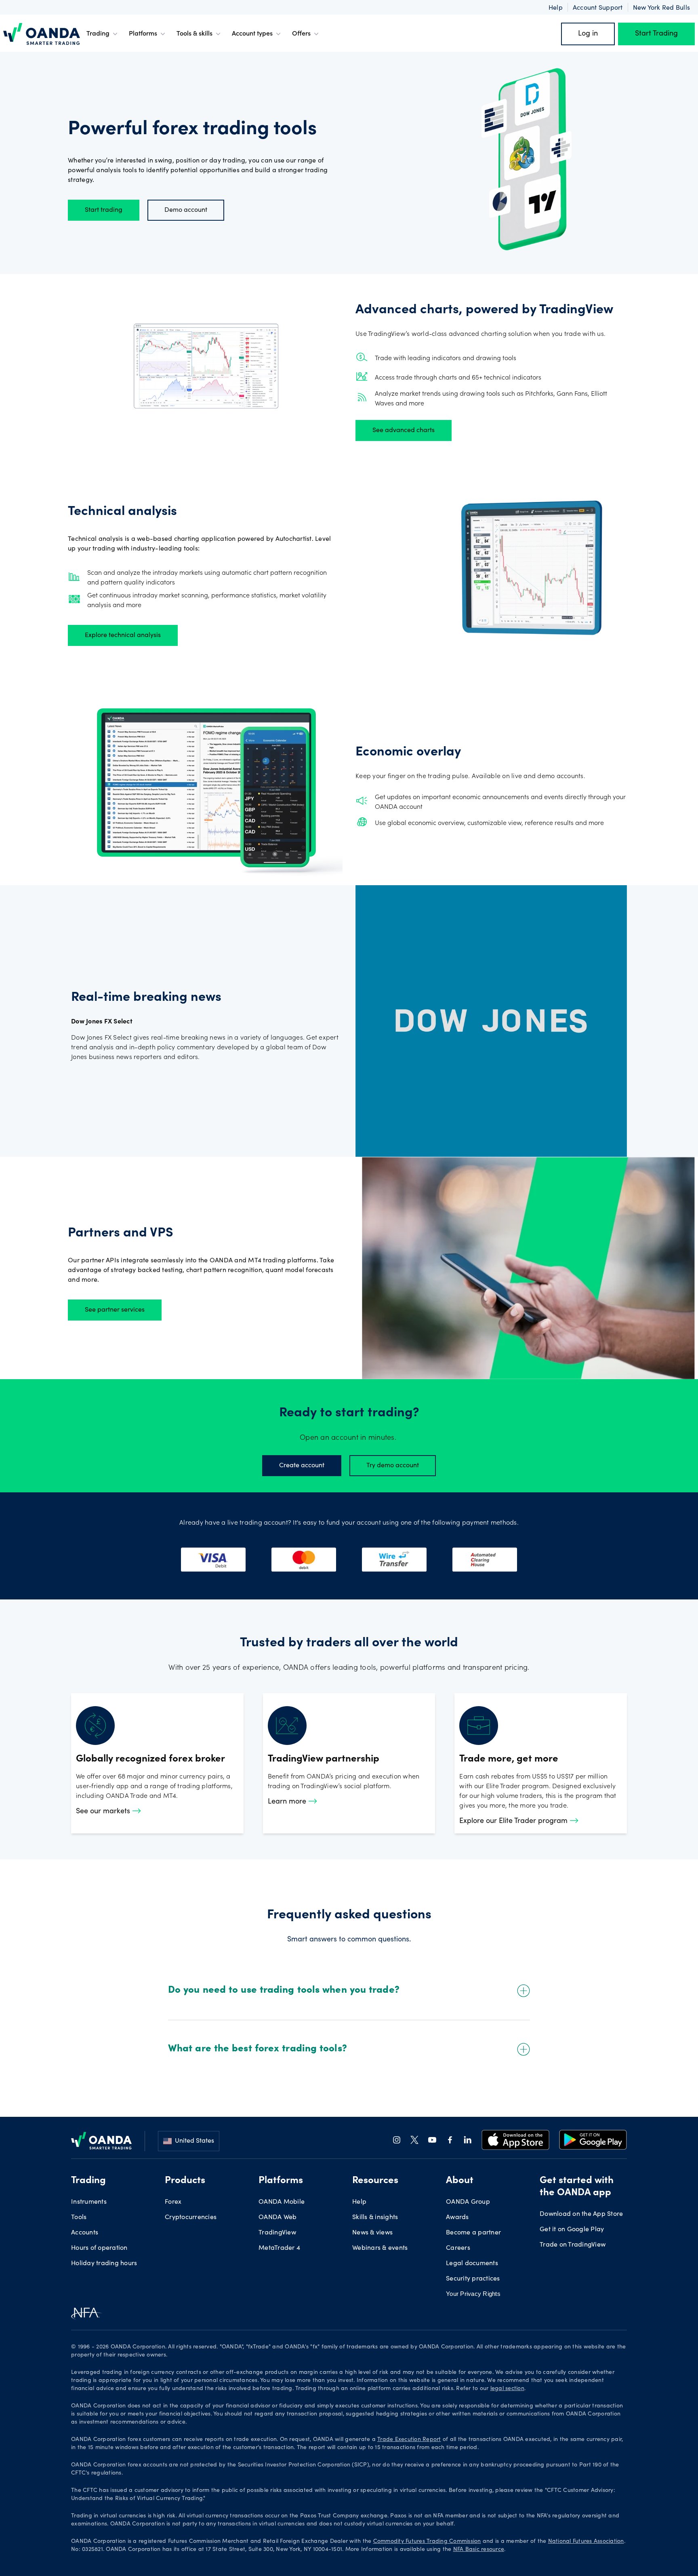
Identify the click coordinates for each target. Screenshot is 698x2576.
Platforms (143, 34)
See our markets (104, 1812)
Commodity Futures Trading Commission (427, 2542)
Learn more (288, 1802)
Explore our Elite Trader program (514, 1821)
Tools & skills (194, 34)
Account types (252, 34)
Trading (98, 34)
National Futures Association (586, 2542)
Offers (301, 34)
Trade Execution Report (409, 2440)
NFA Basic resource (479, 2550)
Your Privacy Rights (473, 2294)
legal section (507, 2389)
